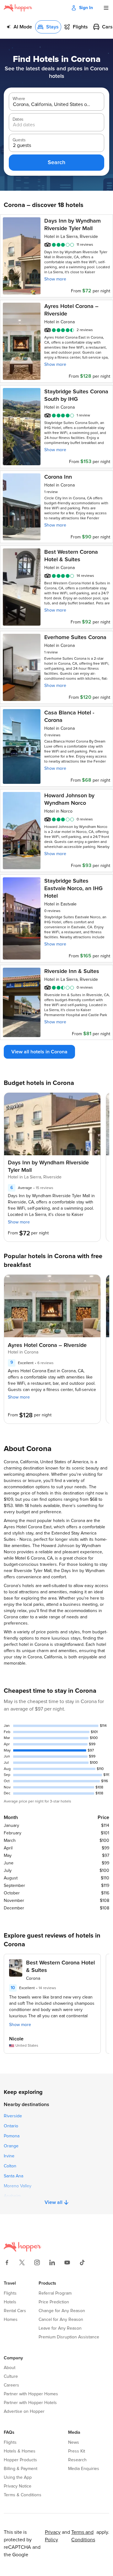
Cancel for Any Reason (61, 2320)
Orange (11, 2146)
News (74, 2442)
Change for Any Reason (62, 2311)
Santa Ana (13, 2176)
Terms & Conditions (23, 2495)
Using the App (18, 2478)
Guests (19, 140)
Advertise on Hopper (24, 2412)
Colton (10, 2166)
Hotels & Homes (20, 2451)
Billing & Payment (21, 2469)
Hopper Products (20, 2460)
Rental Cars (15, 2311)
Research (77, 2460)
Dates (18, 119)
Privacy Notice (18, 2486)
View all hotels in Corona (39, 1052)
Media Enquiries (84, 2469)
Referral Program (55, 2293)
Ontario (11, 2126)
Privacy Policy (53, 2536)
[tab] (19, 27)
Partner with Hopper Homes (31, 2394)
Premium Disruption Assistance (69, 2337)
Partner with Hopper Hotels (30, 2403)
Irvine (9, 2156)
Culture (11, 2377)
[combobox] (52, 105)
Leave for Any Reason (60, 2328)
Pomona (12, 2136)
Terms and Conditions (83, 2536)
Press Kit (77, 2451)
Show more (55, 279)
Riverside (13, 2116)
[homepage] (18, 8)
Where (19, 99)
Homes (11, 2320)
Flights (10, 2293)
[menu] (106, 8)
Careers (11, 2385)
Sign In (86, 8)
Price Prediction (54, 2302)
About (10, 2368)
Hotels (10, 2302)
